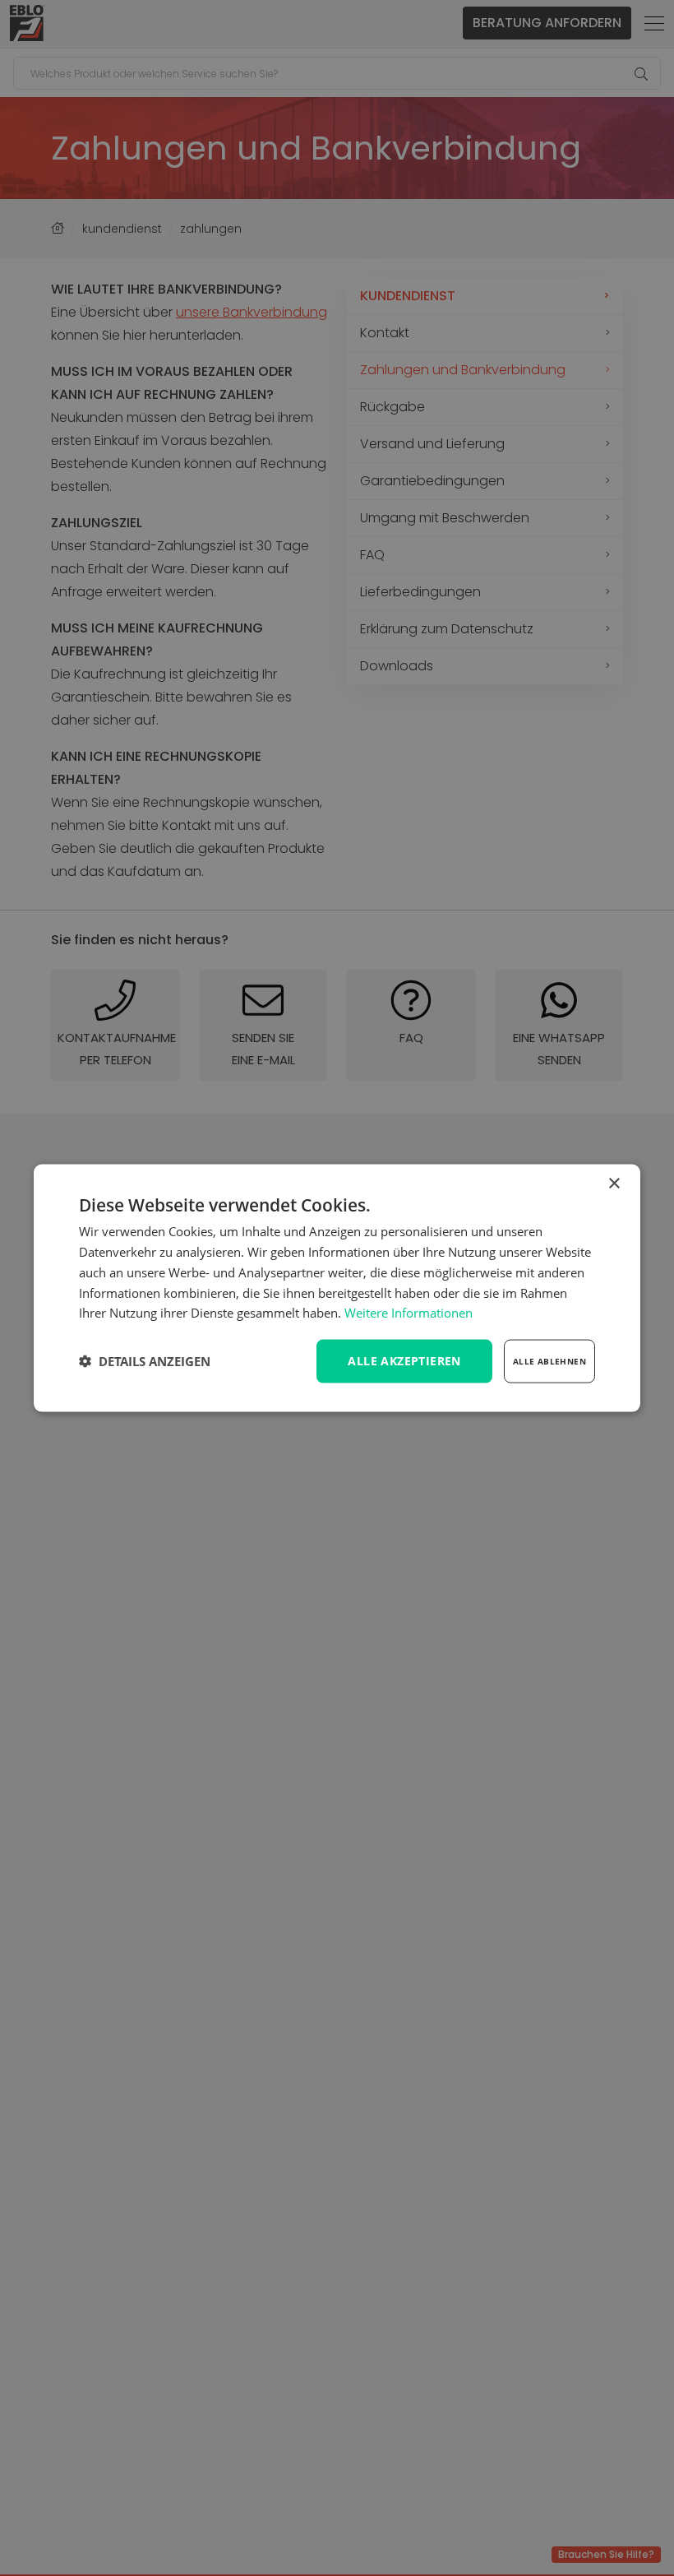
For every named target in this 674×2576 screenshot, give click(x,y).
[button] (145, 1361)
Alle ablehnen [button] (549, 1361)
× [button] (614, 1184)
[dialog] (337, 1288)
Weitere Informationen (409, 1313)
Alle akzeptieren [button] (404, 1361)
